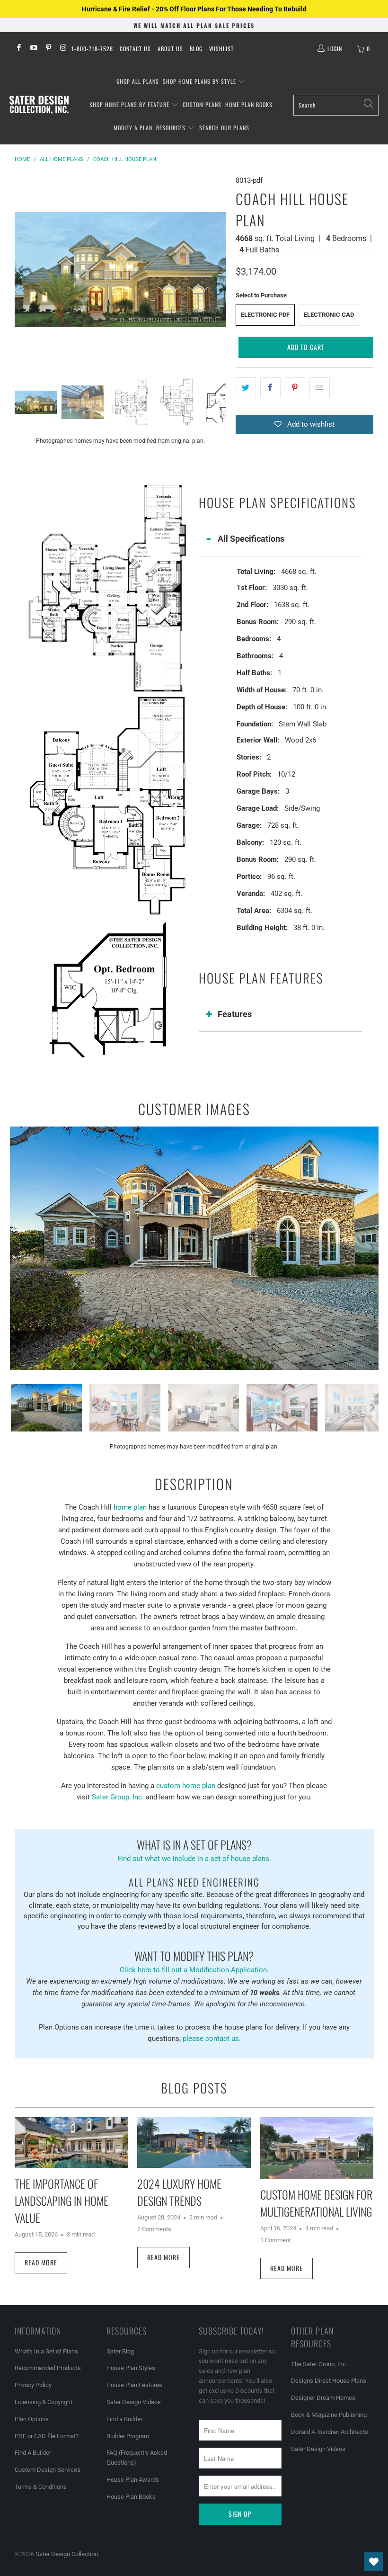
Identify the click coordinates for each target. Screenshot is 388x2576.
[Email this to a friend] (320, 388)
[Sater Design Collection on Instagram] (63, 49)
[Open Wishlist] (374, 2562)
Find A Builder (33, 2453)
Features (235, 1014)
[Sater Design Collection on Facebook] (18, 49)
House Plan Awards (133, 2480)
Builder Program (128, 2436)
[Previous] (22, 269)
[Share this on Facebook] (270, 388)
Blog (196, 49)
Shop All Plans (138, 81)
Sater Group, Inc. (118, 1797)
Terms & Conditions (41, 2487)
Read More (41, 2262)
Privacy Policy (33, 2385)
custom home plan (186, 1786)
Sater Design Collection (67, 2554)
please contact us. (212, 2039)
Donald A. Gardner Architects (330, 2432)
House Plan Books (131, 2497)
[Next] (219, 269)
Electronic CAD (329, 315)
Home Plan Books (249, 104)
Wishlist (221, 49)
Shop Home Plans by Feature (130, 104)
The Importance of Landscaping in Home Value (62, 2200)
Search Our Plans (224, 128)
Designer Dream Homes (323, 2398)
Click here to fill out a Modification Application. (194, 1961)
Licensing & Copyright (44, 2402)
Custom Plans (202, 104)
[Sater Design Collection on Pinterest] (48, 49)
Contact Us (135, 49)
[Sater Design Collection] (39, 105)
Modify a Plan (133, 128)
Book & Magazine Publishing (329, 2415)
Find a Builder (124, 2419)
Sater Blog (120, 2351)
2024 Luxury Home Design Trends (179, 2192)
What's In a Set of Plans (46, 2351)
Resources (172, 128)
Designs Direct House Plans (329, 2381)
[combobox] (336, 105)
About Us (170, 49)
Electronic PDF (265, 315)
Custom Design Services (48, 2470)
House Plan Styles (131, 2368)
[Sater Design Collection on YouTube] (33, 49)
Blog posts (194, 2088)
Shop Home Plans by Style (200, 81)
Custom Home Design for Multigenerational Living (316, 2203)
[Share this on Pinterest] (295, 388)
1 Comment (276, 2240)
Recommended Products (48, 2368)
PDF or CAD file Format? (47, 2436)
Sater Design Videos (134, 2402)
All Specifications (251, 539)
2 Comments (154, 2229)
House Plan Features (134, 2385)
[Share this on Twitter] (246, 388)
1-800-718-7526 (92, 49)
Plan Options (32, 2419)
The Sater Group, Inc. (319, 2364)
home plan (130, 1507)
